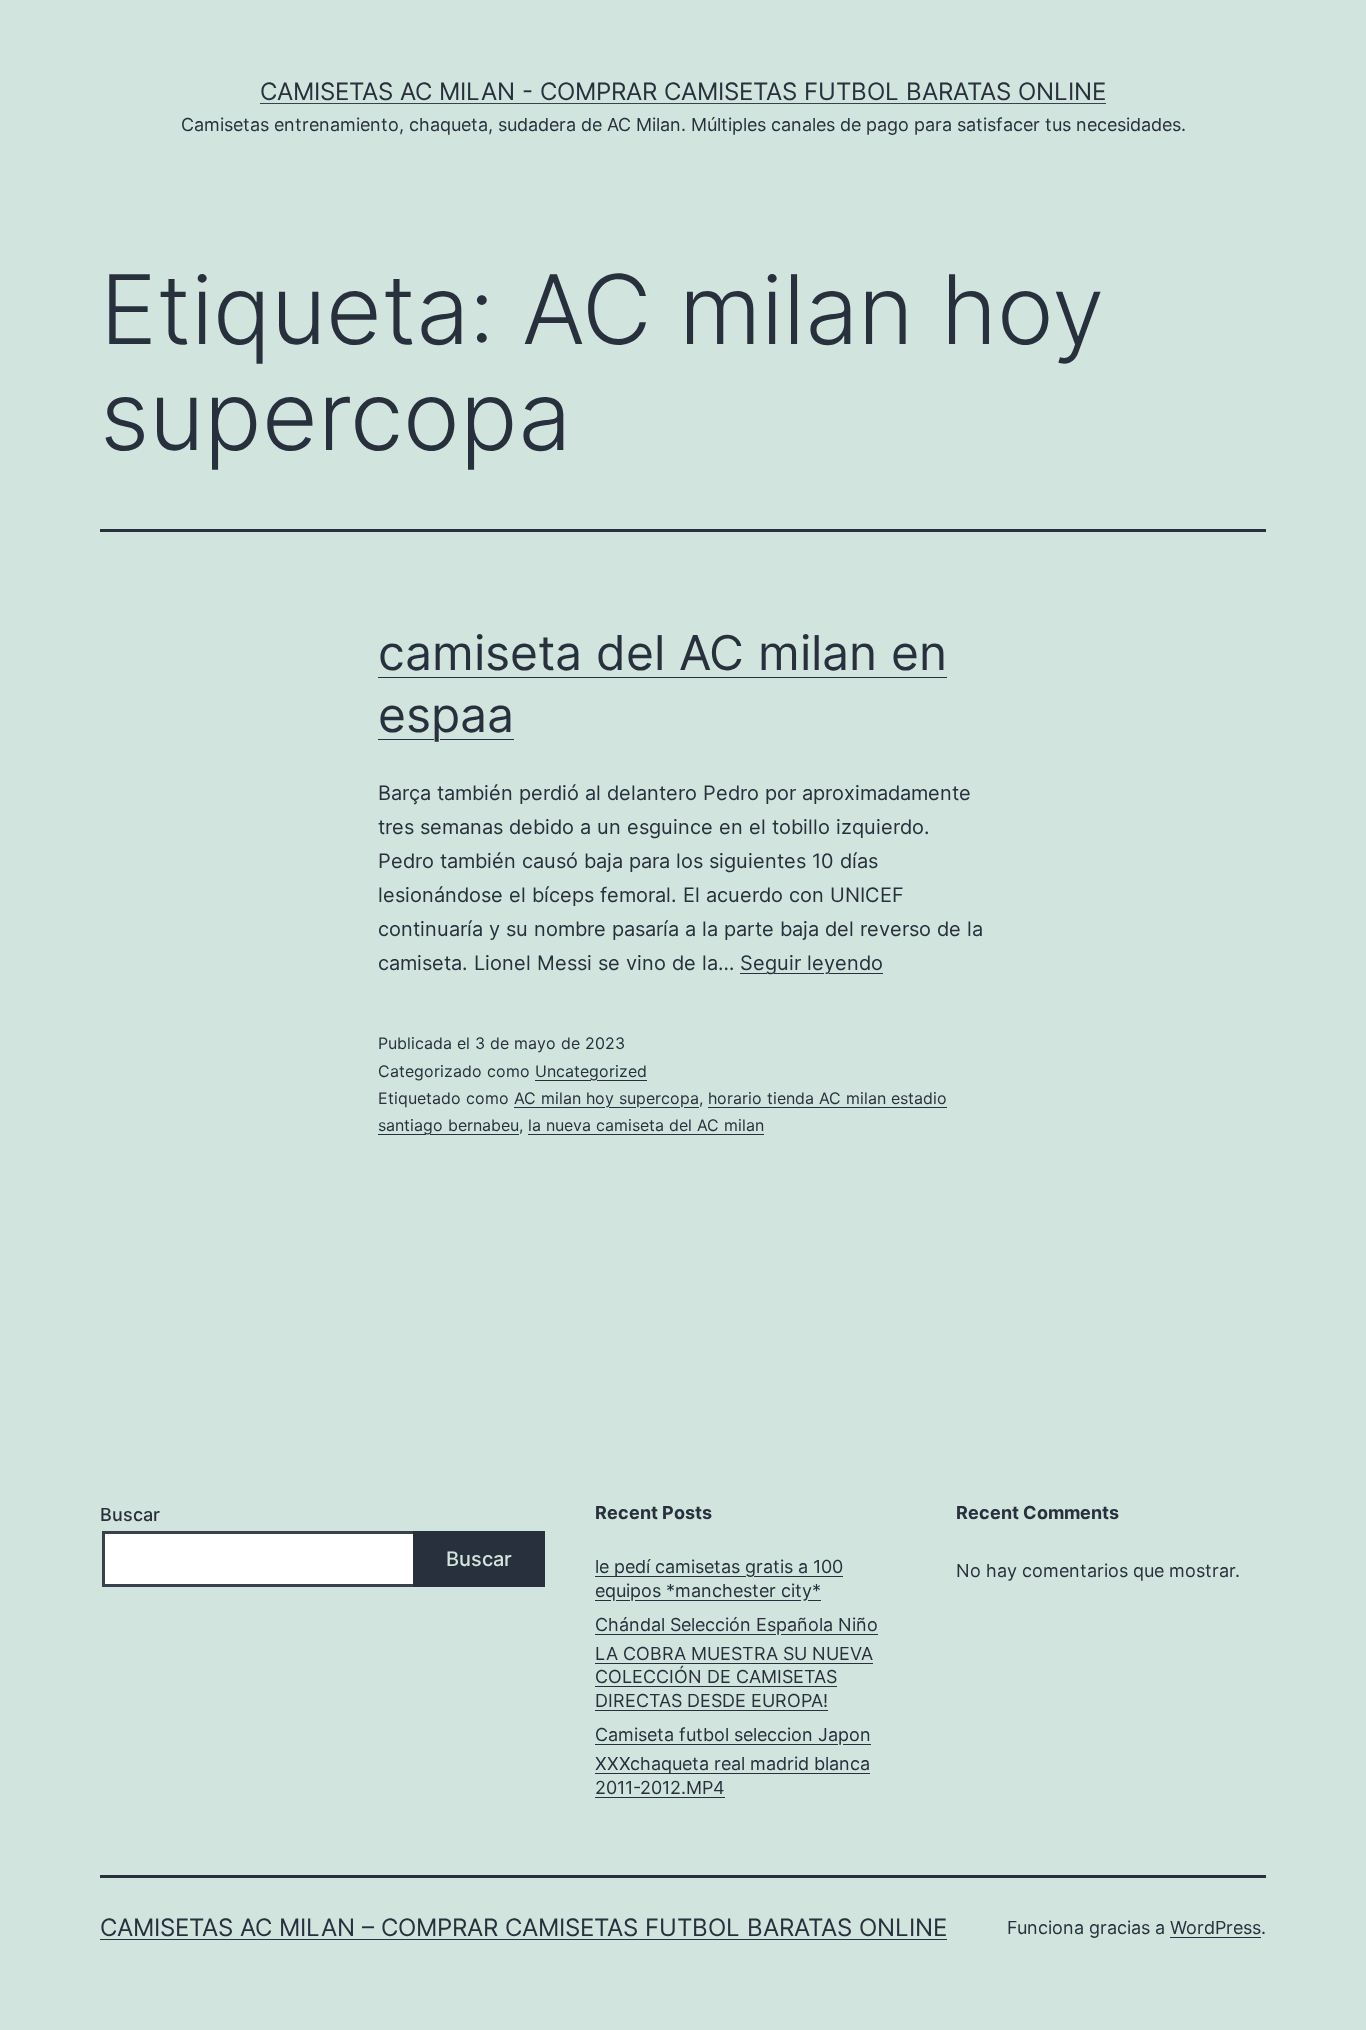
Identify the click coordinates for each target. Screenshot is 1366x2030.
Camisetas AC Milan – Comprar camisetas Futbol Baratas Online (523, 1927)
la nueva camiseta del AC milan (646, 1125)
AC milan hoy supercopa (606, 1098)
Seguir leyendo (811, 963)
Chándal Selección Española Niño (736, 1624)
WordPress (1215, 1927)
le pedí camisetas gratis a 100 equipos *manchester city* (719, 1578)
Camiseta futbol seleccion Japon (733, 1734)
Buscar (130, 1514)
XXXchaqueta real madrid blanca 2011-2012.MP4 (732, 1775)
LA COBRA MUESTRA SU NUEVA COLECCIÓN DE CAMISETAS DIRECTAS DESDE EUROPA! (734, 1677)
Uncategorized (591, 1071)
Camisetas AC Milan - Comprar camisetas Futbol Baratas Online (683, 91)
